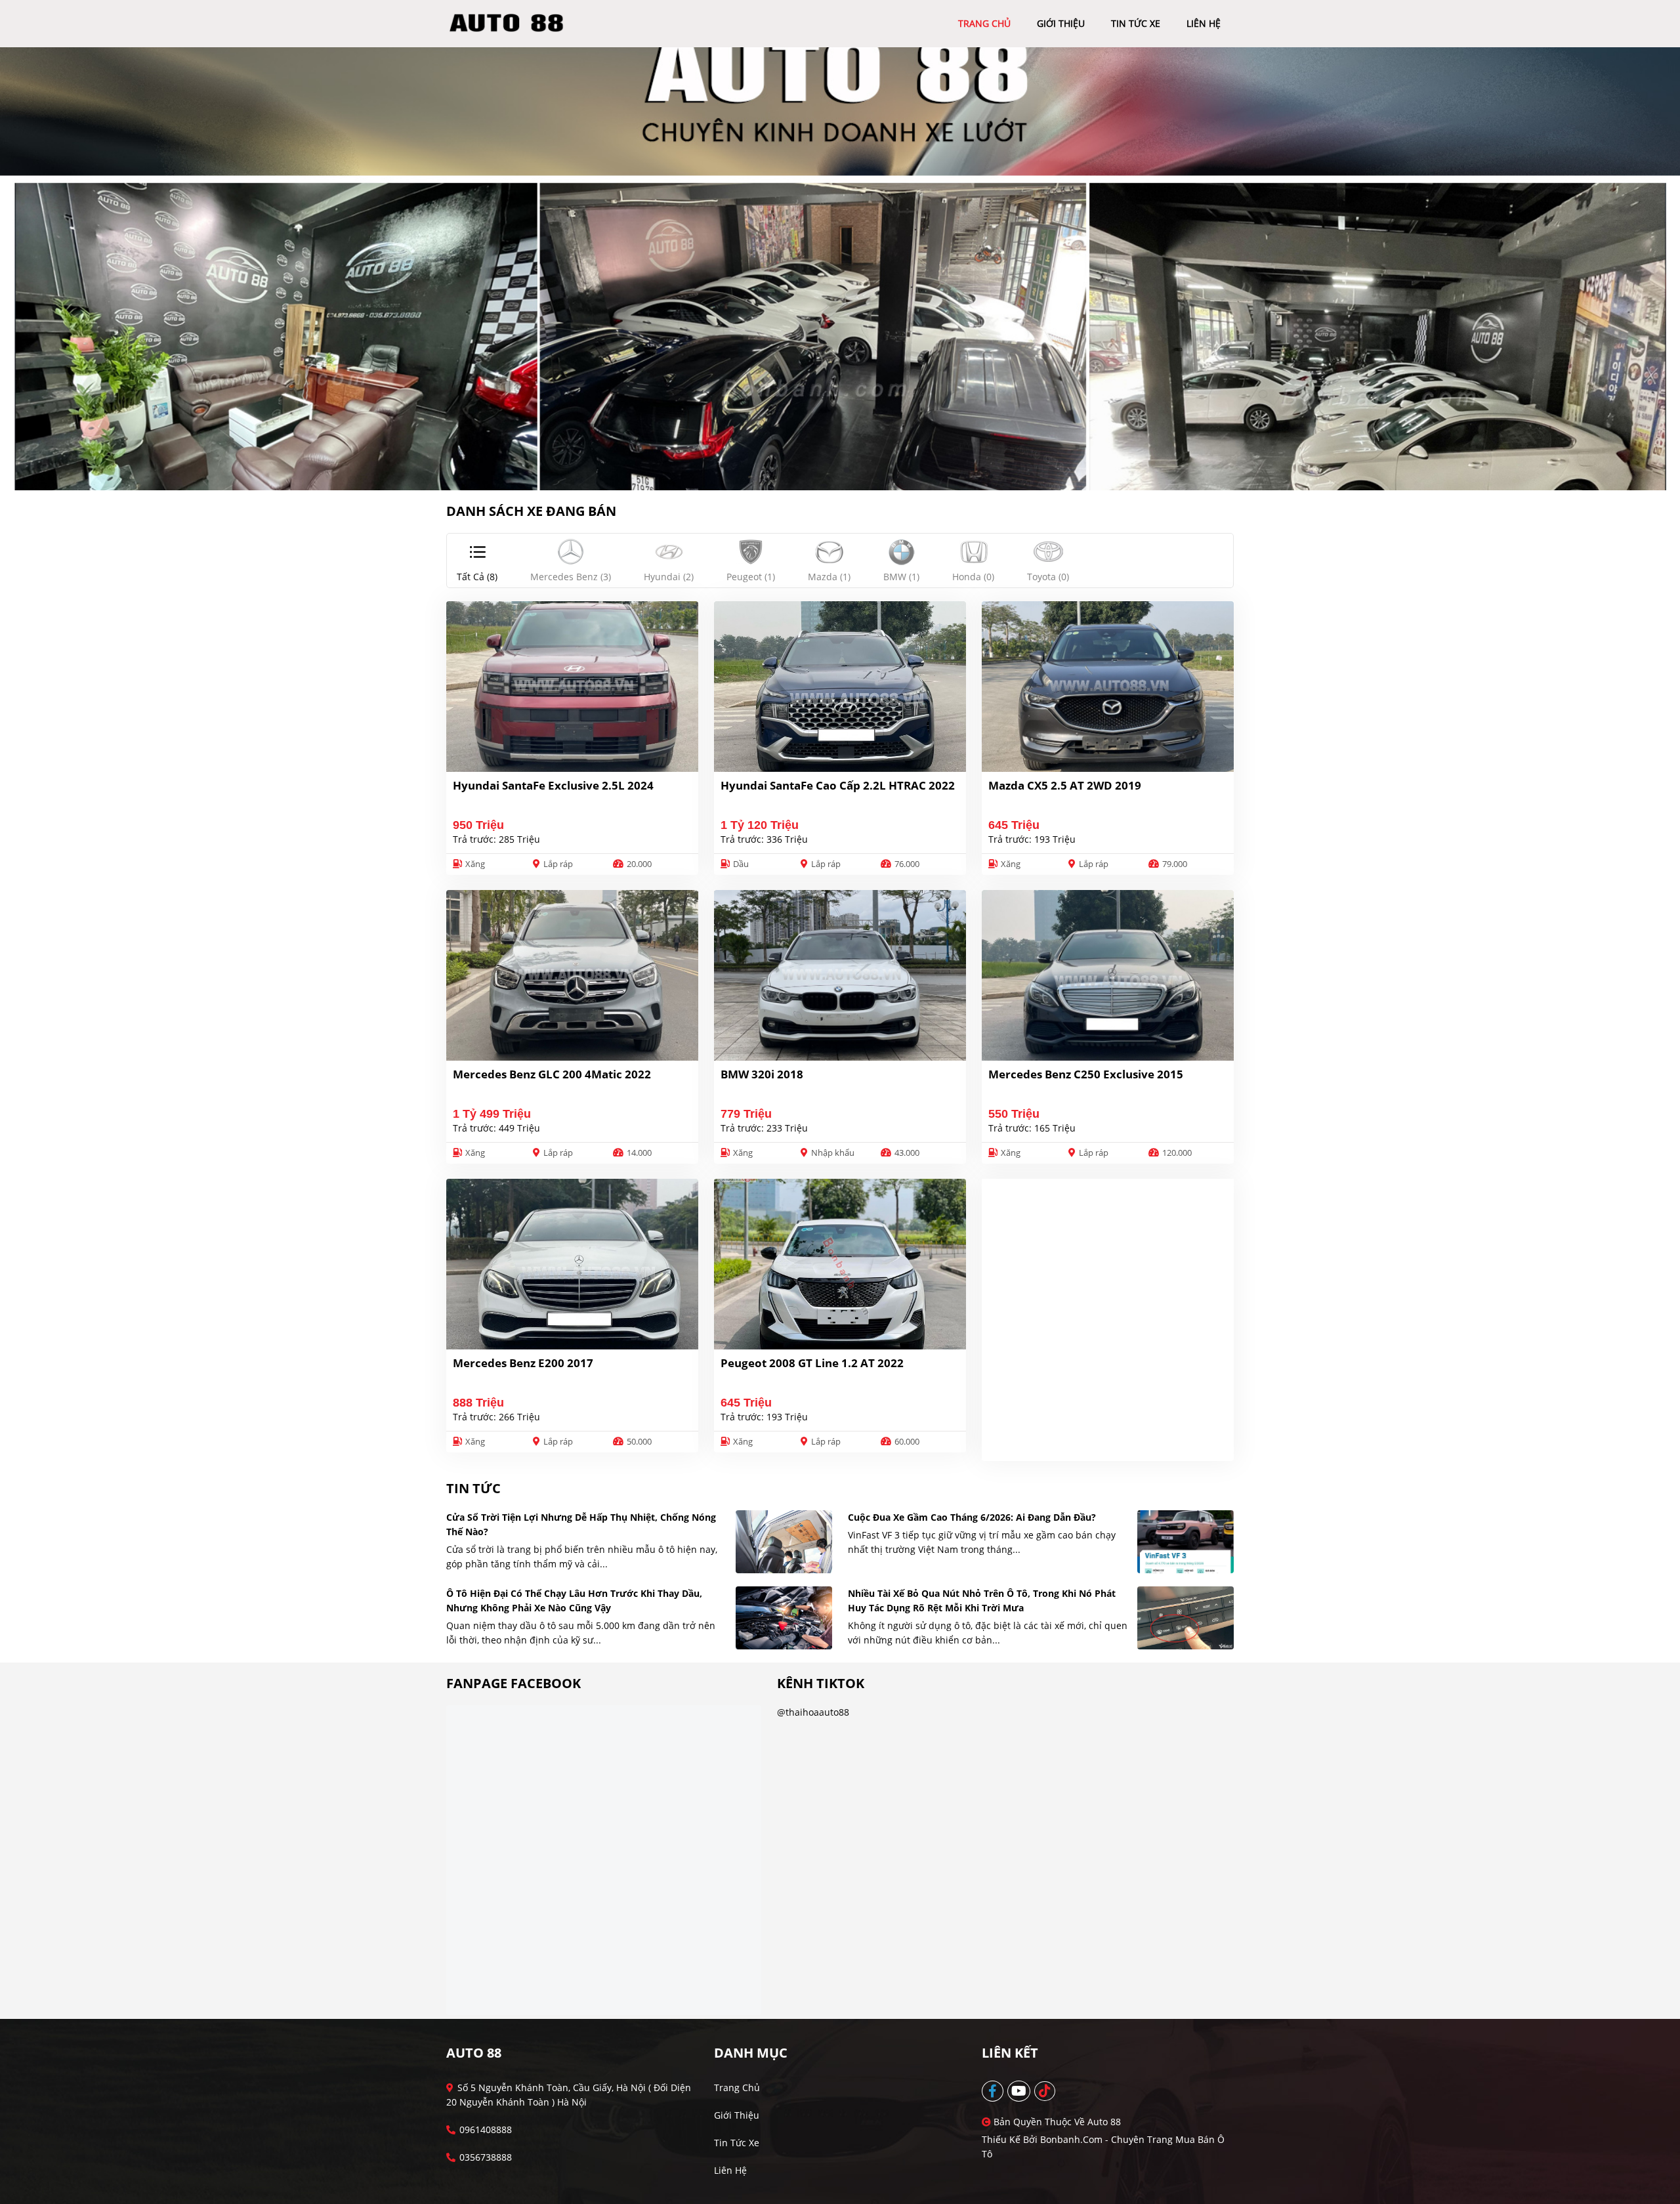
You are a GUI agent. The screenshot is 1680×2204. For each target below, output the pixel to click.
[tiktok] (1045, 2091)
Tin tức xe (737, 2143)
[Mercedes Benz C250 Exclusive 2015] (1108, 975)
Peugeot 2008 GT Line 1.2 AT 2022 (812, 1363)
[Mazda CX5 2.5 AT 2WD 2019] (1108, 687)
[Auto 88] (511, 23)
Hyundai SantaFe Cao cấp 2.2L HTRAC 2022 (838, 785)
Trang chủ (737, 2087)
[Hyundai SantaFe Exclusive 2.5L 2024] (572, 687)
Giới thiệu (737, 2115)
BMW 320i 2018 (762, 1074)
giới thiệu (1061, 23)
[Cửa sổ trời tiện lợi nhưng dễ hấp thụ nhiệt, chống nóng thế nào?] (784, 1542)
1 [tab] (833, 471)
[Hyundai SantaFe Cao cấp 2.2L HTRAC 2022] (840, 687)
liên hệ (1204, 23)
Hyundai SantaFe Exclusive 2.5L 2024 (553, 785)
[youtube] (1019, 2091)
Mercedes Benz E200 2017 (523, 1363)
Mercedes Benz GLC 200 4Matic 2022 (552, 1074)
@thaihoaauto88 (813, 1712)
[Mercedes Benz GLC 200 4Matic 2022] (572, 975)
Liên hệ (730, 2170)
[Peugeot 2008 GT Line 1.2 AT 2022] (840, 1264)
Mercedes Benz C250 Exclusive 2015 (1086, 1074)
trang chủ (984, 23)
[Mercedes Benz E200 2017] (572, 1264)
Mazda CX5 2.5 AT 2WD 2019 (1065, 785)
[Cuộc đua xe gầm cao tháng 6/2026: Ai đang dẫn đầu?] (1186, 1542)
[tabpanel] (840, 269)
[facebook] (993, 2091)
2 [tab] (847, 471)
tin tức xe (1136, 23)
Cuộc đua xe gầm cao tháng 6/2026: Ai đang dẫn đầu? (972, 1517)
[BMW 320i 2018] (840, 975)
